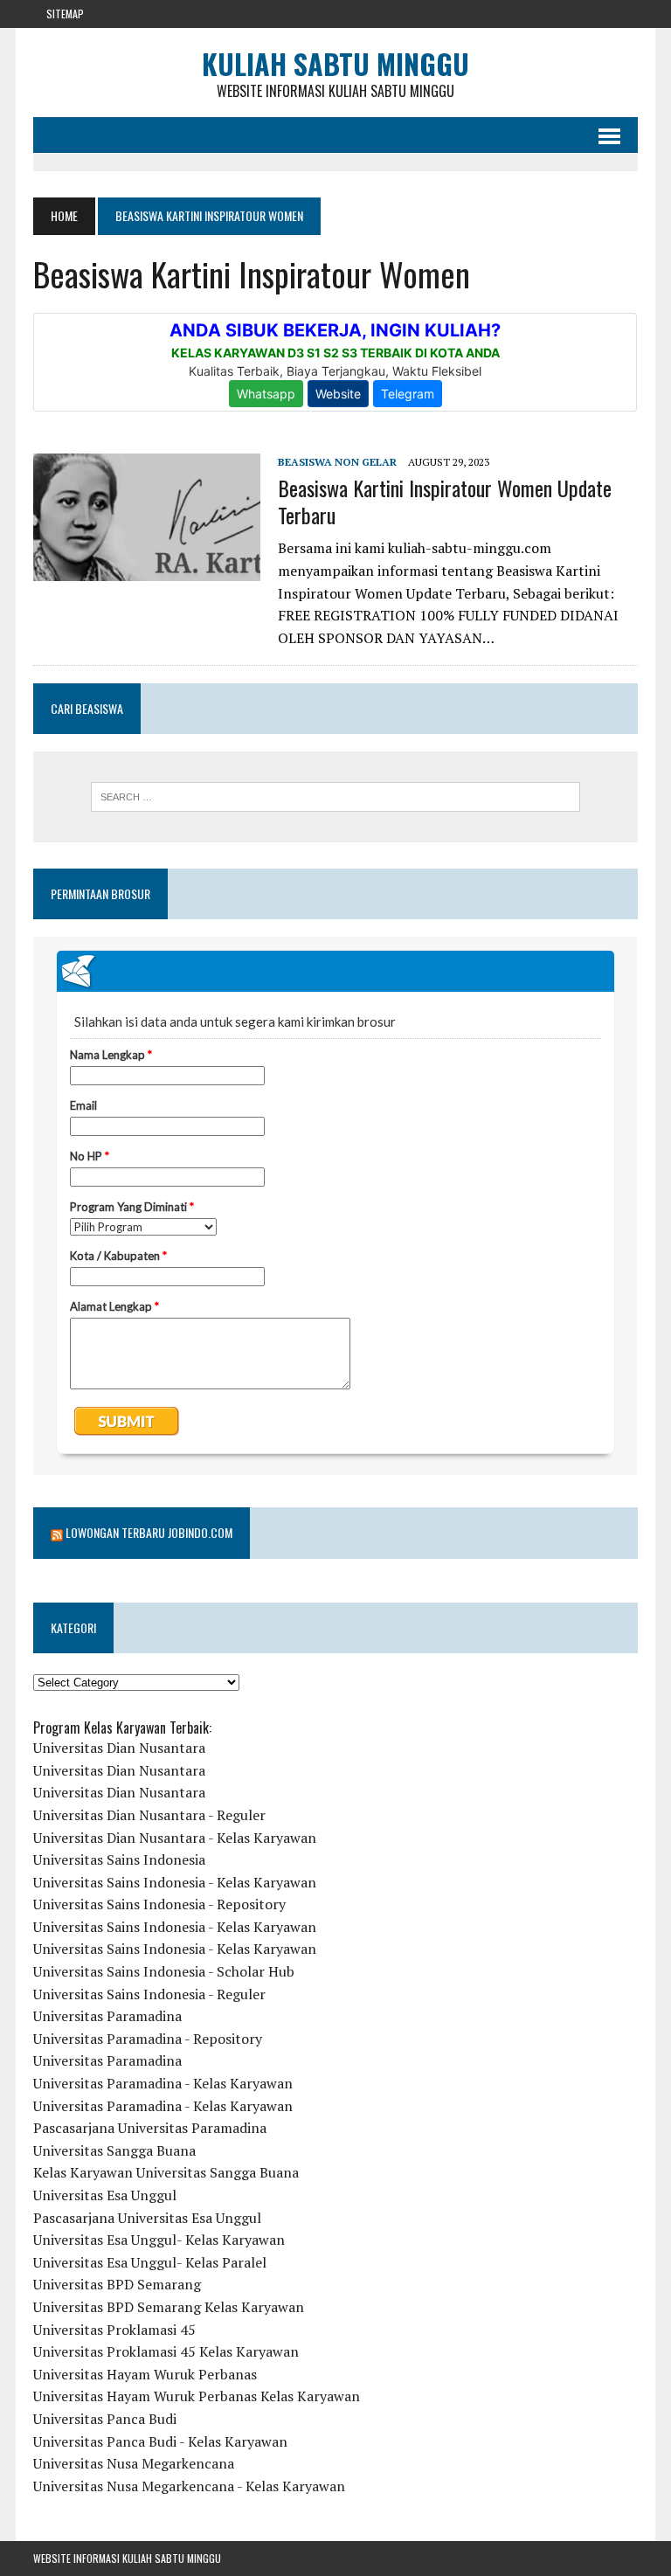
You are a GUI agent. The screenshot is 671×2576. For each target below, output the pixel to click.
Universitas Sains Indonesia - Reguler (149, 1994)
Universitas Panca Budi (105, 2419)
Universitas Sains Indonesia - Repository (159, 1904)
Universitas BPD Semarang (117, 2284)
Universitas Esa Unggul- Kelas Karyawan (159, 2240)
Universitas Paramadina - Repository (148, 2039)
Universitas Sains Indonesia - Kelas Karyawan (175, 1882)
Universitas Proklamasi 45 (114, 2330)
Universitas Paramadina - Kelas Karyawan (163, 2083)
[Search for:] (335, 797)
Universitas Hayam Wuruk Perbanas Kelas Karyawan (197, 2396)
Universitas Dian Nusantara (119, 1748)
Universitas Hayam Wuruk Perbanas (145, 2374)
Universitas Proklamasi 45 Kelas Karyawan (166, 2351)
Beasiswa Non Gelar (337, 462)
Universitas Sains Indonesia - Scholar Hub (164, 1971)
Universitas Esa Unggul (105, 2195)
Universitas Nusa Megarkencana (134, 2463)
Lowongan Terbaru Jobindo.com (149, 1532)
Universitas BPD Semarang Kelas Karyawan (169, 2307)
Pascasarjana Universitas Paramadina (150, 2128)
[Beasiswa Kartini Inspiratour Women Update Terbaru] (147, 570)
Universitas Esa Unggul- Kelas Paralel (150, 2262)
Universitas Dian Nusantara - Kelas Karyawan (175, 1838)
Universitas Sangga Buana (114, 2150)
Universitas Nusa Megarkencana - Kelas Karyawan (189, 2486)
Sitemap (65, 14)
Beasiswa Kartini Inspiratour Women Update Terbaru (445, 501)
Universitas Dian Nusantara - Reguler (149, 1815)
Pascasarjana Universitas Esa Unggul (147, 2218)
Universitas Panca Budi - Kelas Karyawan (160, 2441)
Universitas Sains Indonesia (119, 1859)
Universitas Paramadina (107, 2016)
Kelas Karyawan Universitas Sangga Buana (166, 2172)
